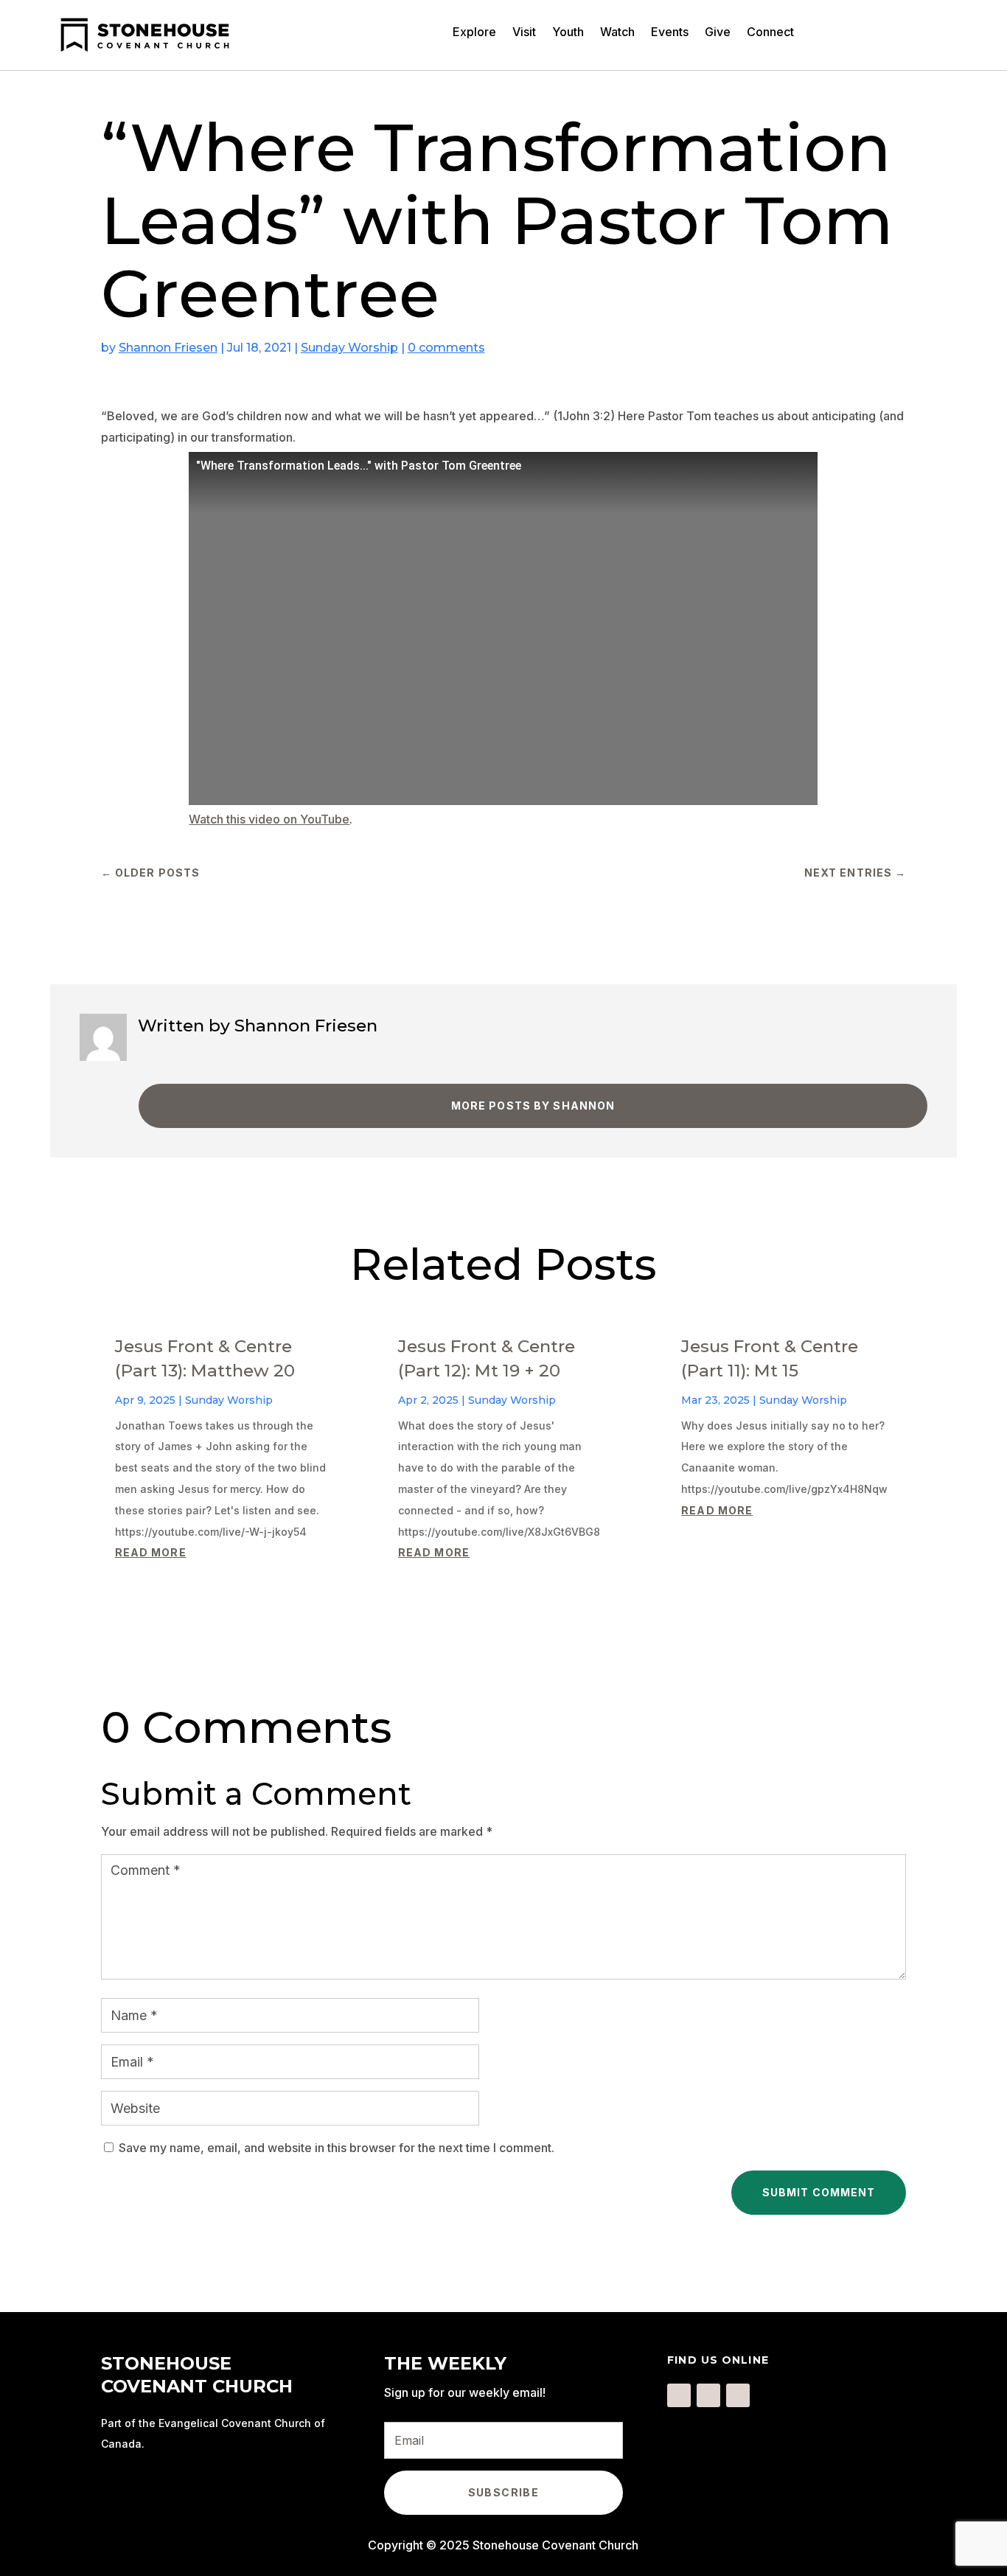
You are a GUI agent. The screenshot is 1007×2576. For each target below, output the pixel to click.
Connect (770, 33)
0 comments (446, 348)
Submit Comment (819, 2192)
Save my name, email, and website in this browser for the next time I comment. (337, 2148)
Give (718, 33)
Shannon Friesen (168, 348)
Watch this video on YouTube (269, 819)
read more (151, 1552)
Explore (474, 33)
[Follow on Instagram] (708, 2395)
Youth (568, 33)
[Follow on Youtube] (738, 2395)
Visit (524, 33)
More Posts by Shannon (533, 1106)
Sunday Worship (349, 348)
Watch (617, 33)
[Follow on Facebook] (679, 2395)
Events (670, 33)
